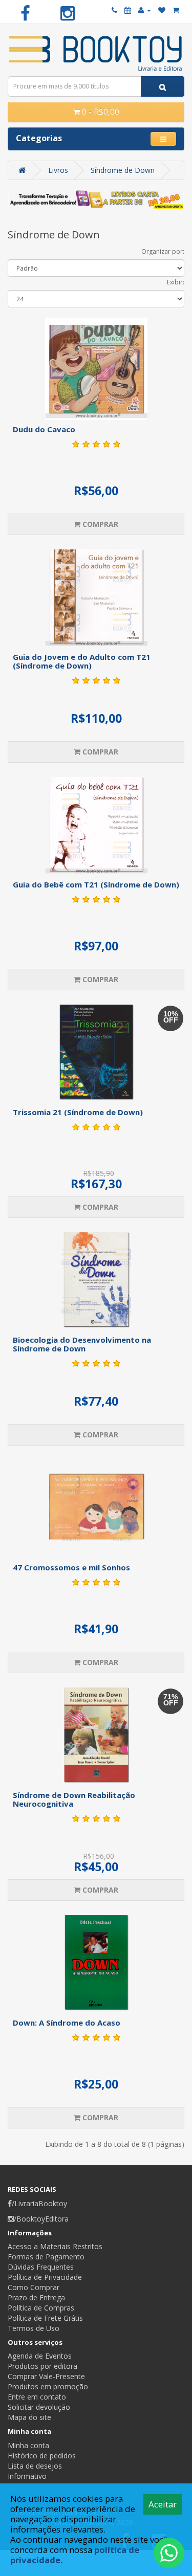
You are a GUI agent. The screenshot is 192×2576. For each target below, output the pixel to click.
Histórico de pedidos (42, 2456)
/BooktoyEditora (41, 2219)
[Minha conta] (145, 10)
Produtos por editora (42, 2366)
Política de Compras (41, 2308)
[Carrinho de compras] (176, 10)
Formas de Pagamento (46, 2257)
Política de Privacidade (45, 2277)
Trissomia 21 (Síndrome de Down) (78, 1112)
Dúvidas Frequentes (41, 2267)
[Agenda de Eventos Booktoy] (128, 10)
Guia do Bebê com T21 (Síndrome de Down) (96, 884)
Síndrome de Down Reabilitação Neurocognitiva (74, 1799)
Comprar (99, 524)
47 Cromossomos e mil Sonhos (71, 1567)
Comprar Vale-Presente (46, 2376)
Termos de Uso (34, 2328)
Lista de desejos (35, 2466)
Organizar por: (163, 251)
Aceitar (163, 2504)
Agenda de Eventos (40, 2356)
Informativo (27, 2476)
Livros (58, 170)
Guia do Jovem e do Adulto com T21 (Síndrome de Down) (82, 661)
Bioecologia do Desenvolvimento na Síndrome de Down (82, 1344)
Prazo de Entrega (36, 2297)
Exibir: (176, 282)
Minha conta (28, 2445)
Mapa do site (29, 2417)
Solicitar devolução (39, 2407)
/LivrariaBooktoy (39, 2203)
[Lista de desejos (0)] (162, 10)
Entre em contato (37, 2397)
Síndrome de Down (123, 170)
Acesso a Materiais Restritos (55, 2246)
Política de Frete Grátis (45, 2318)
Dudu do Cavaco (44, 429)
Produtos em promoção (48, 2386)
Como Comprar (34, 2287)
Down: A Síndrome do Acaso (67, 2023)
